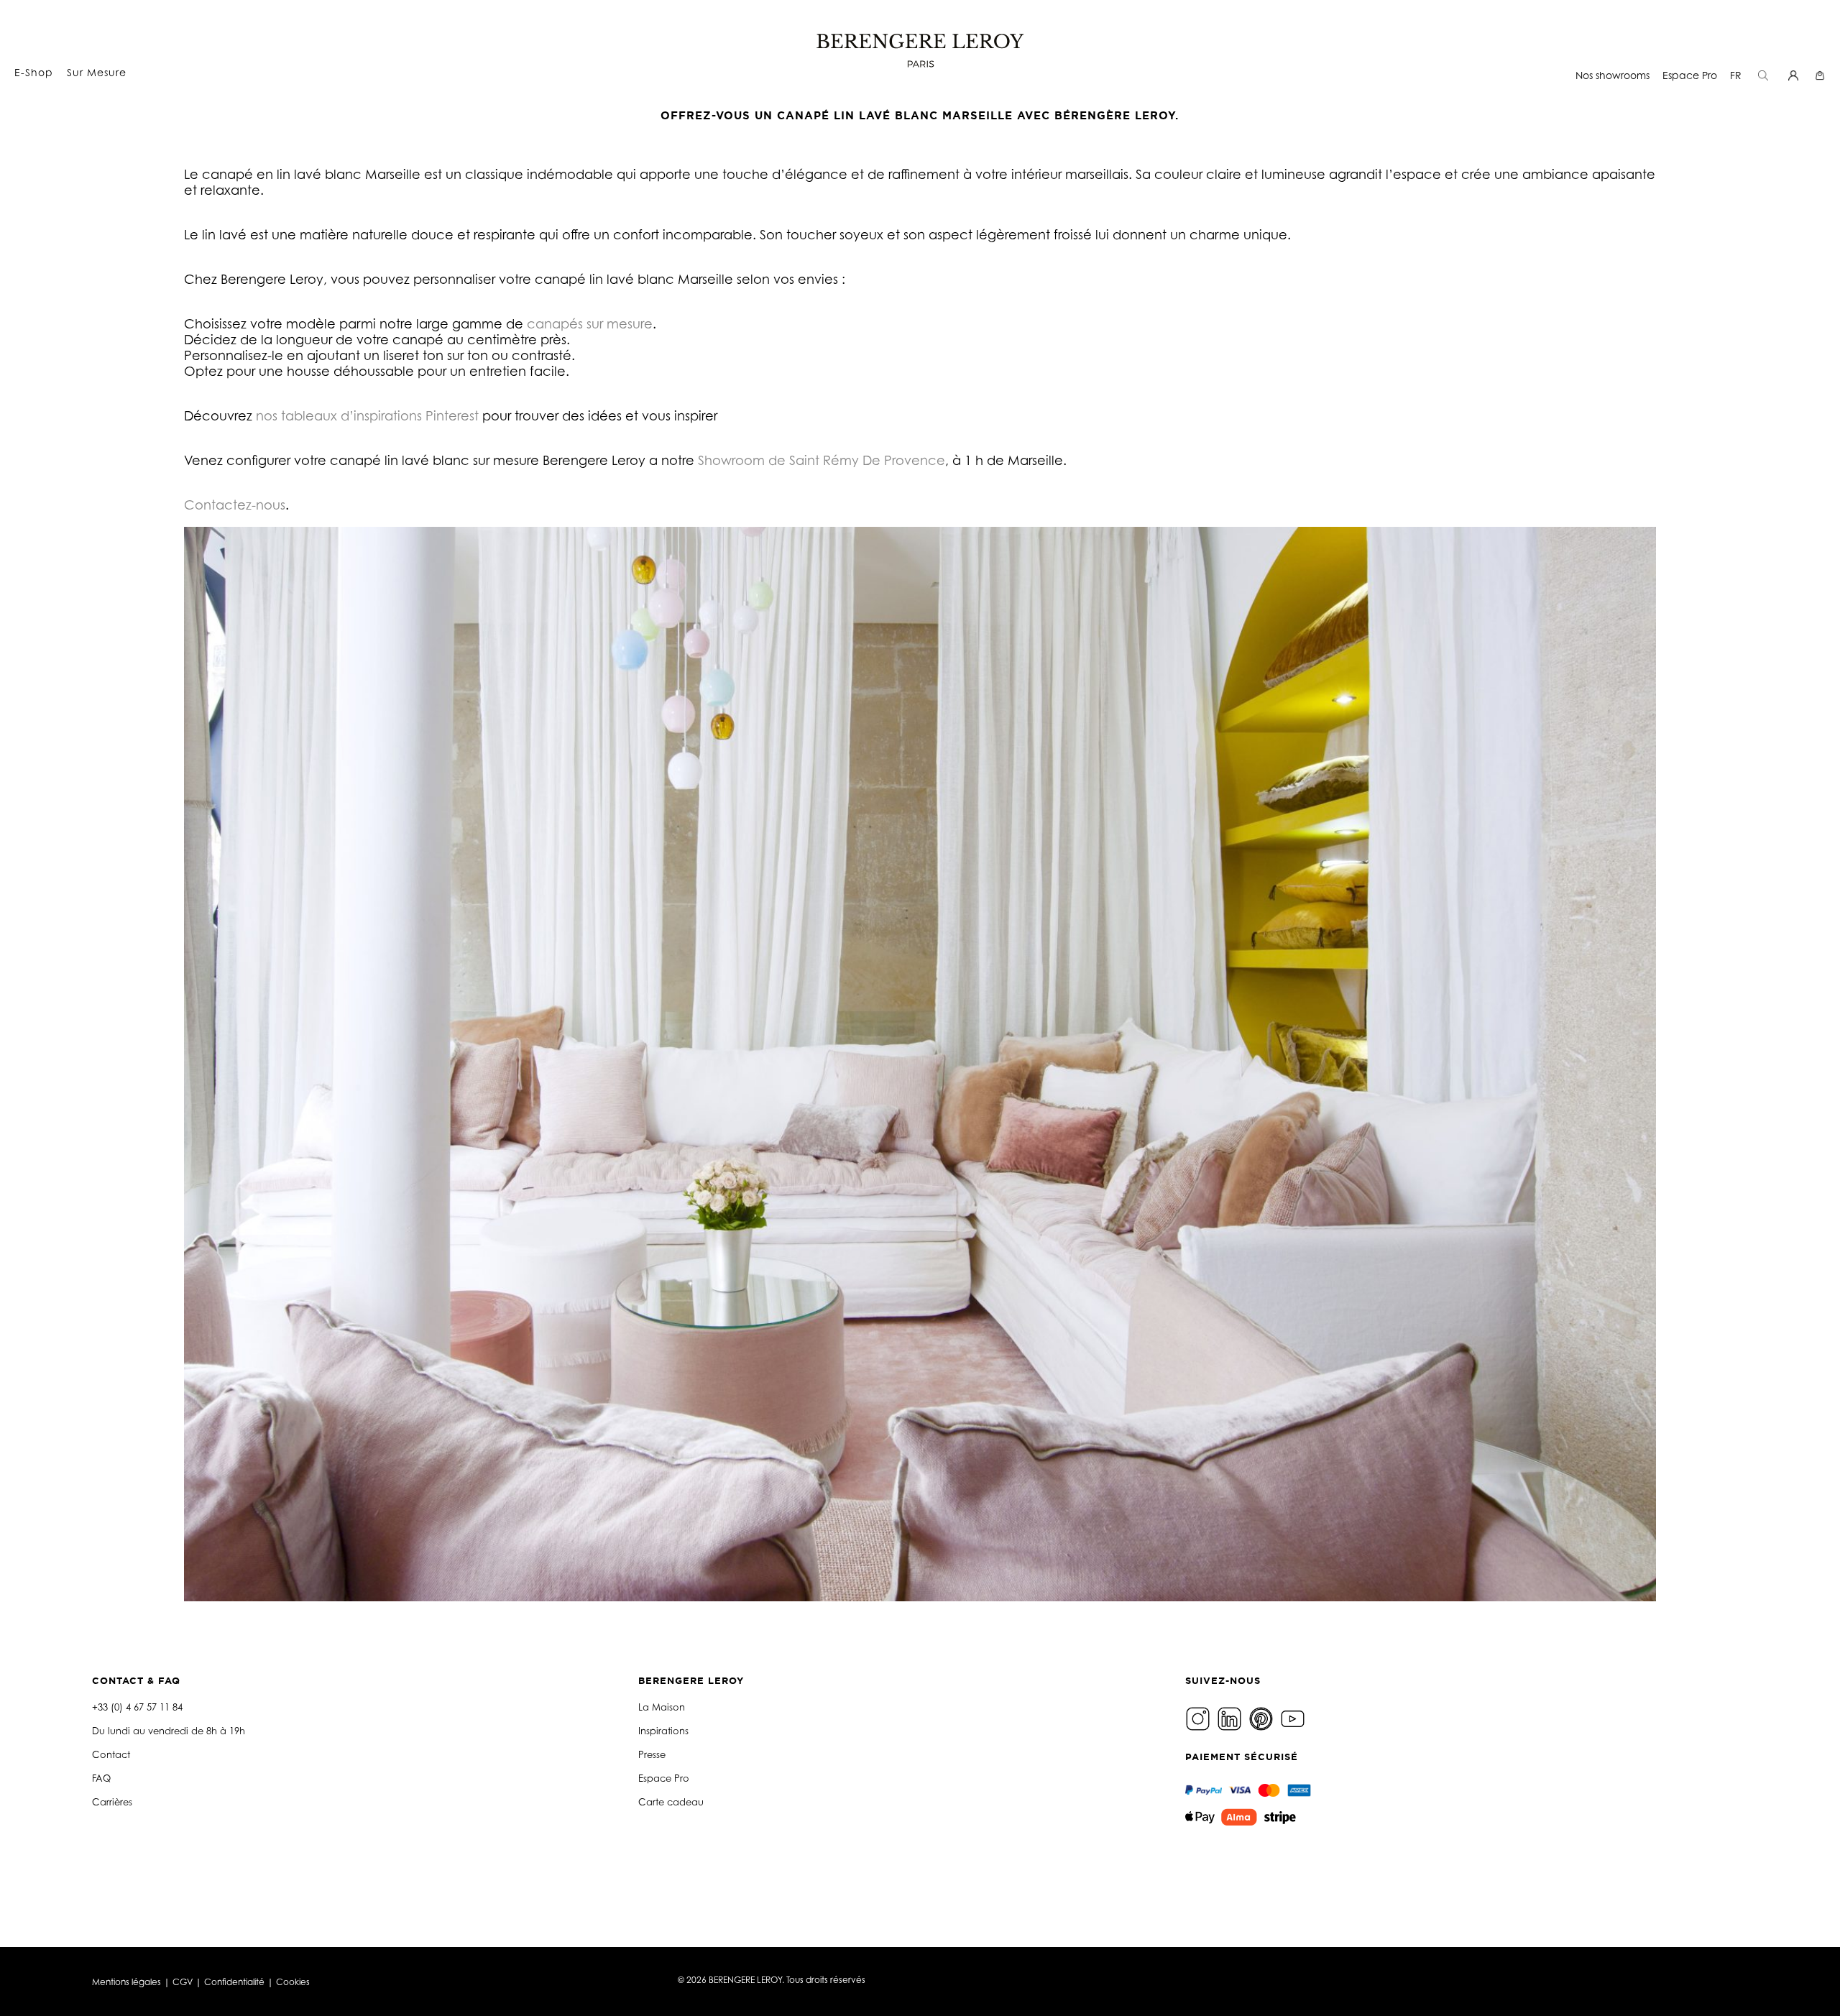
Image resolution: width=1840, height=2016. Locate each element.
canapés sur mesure (590, 323)
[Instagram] (1200, 1718)
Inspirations (663, 1731)
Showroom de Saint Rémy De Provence (822, 460)
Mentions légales (126, 1982)
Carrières (112, 1802)
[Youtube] (1294, 1718)
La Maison (662, 1707)
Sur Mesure (97, 72)
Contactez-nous (235, 505)
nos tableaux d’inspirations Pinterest (367, 415)
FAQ (101, 1778)
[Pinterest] (1263, 1718)
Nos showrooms (1613, 75)
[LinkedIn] (1231, 1718)
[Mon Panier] (1822, 75)
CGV (183, 1982)
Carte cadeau (671, 1802)
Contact (111, 1754)
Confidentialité (234, 1982)
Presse (652, 1754)
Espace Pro (1690, 75)
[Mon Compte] (1795, 75)
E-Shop (34, 72)
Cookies (293, 1982)
